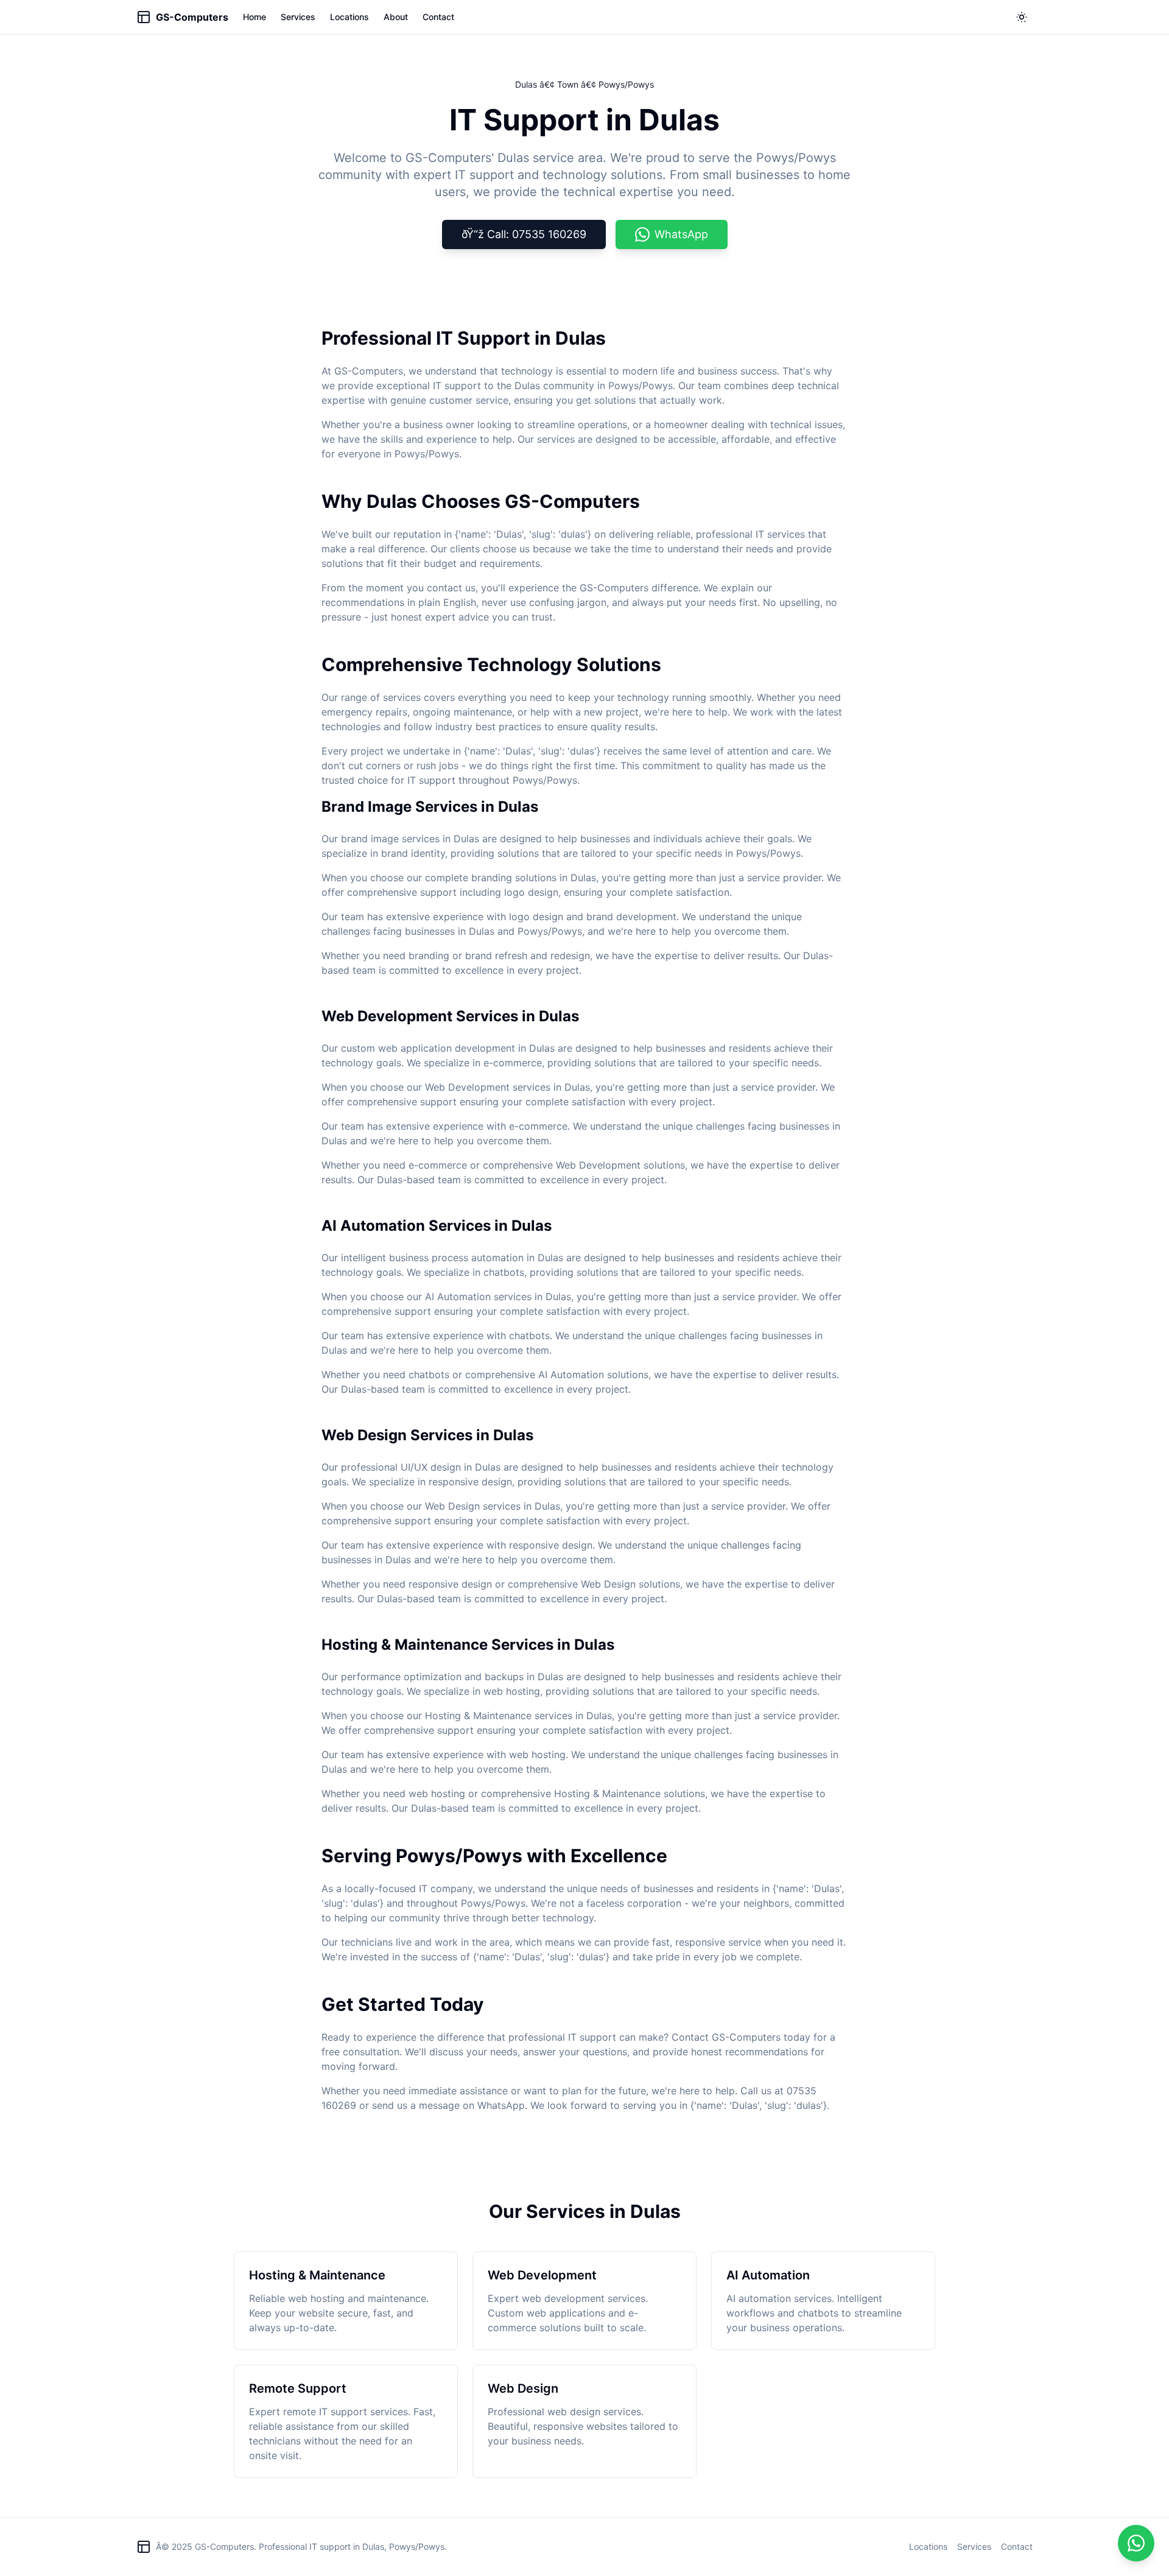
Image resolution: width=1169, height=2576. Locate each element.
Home (255, 17)
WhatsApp (681, 234)
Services (298, 17)
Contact (438, 17)
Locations (349, 17)
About (396, 17)
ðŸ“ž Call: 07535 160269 (524, 234)
